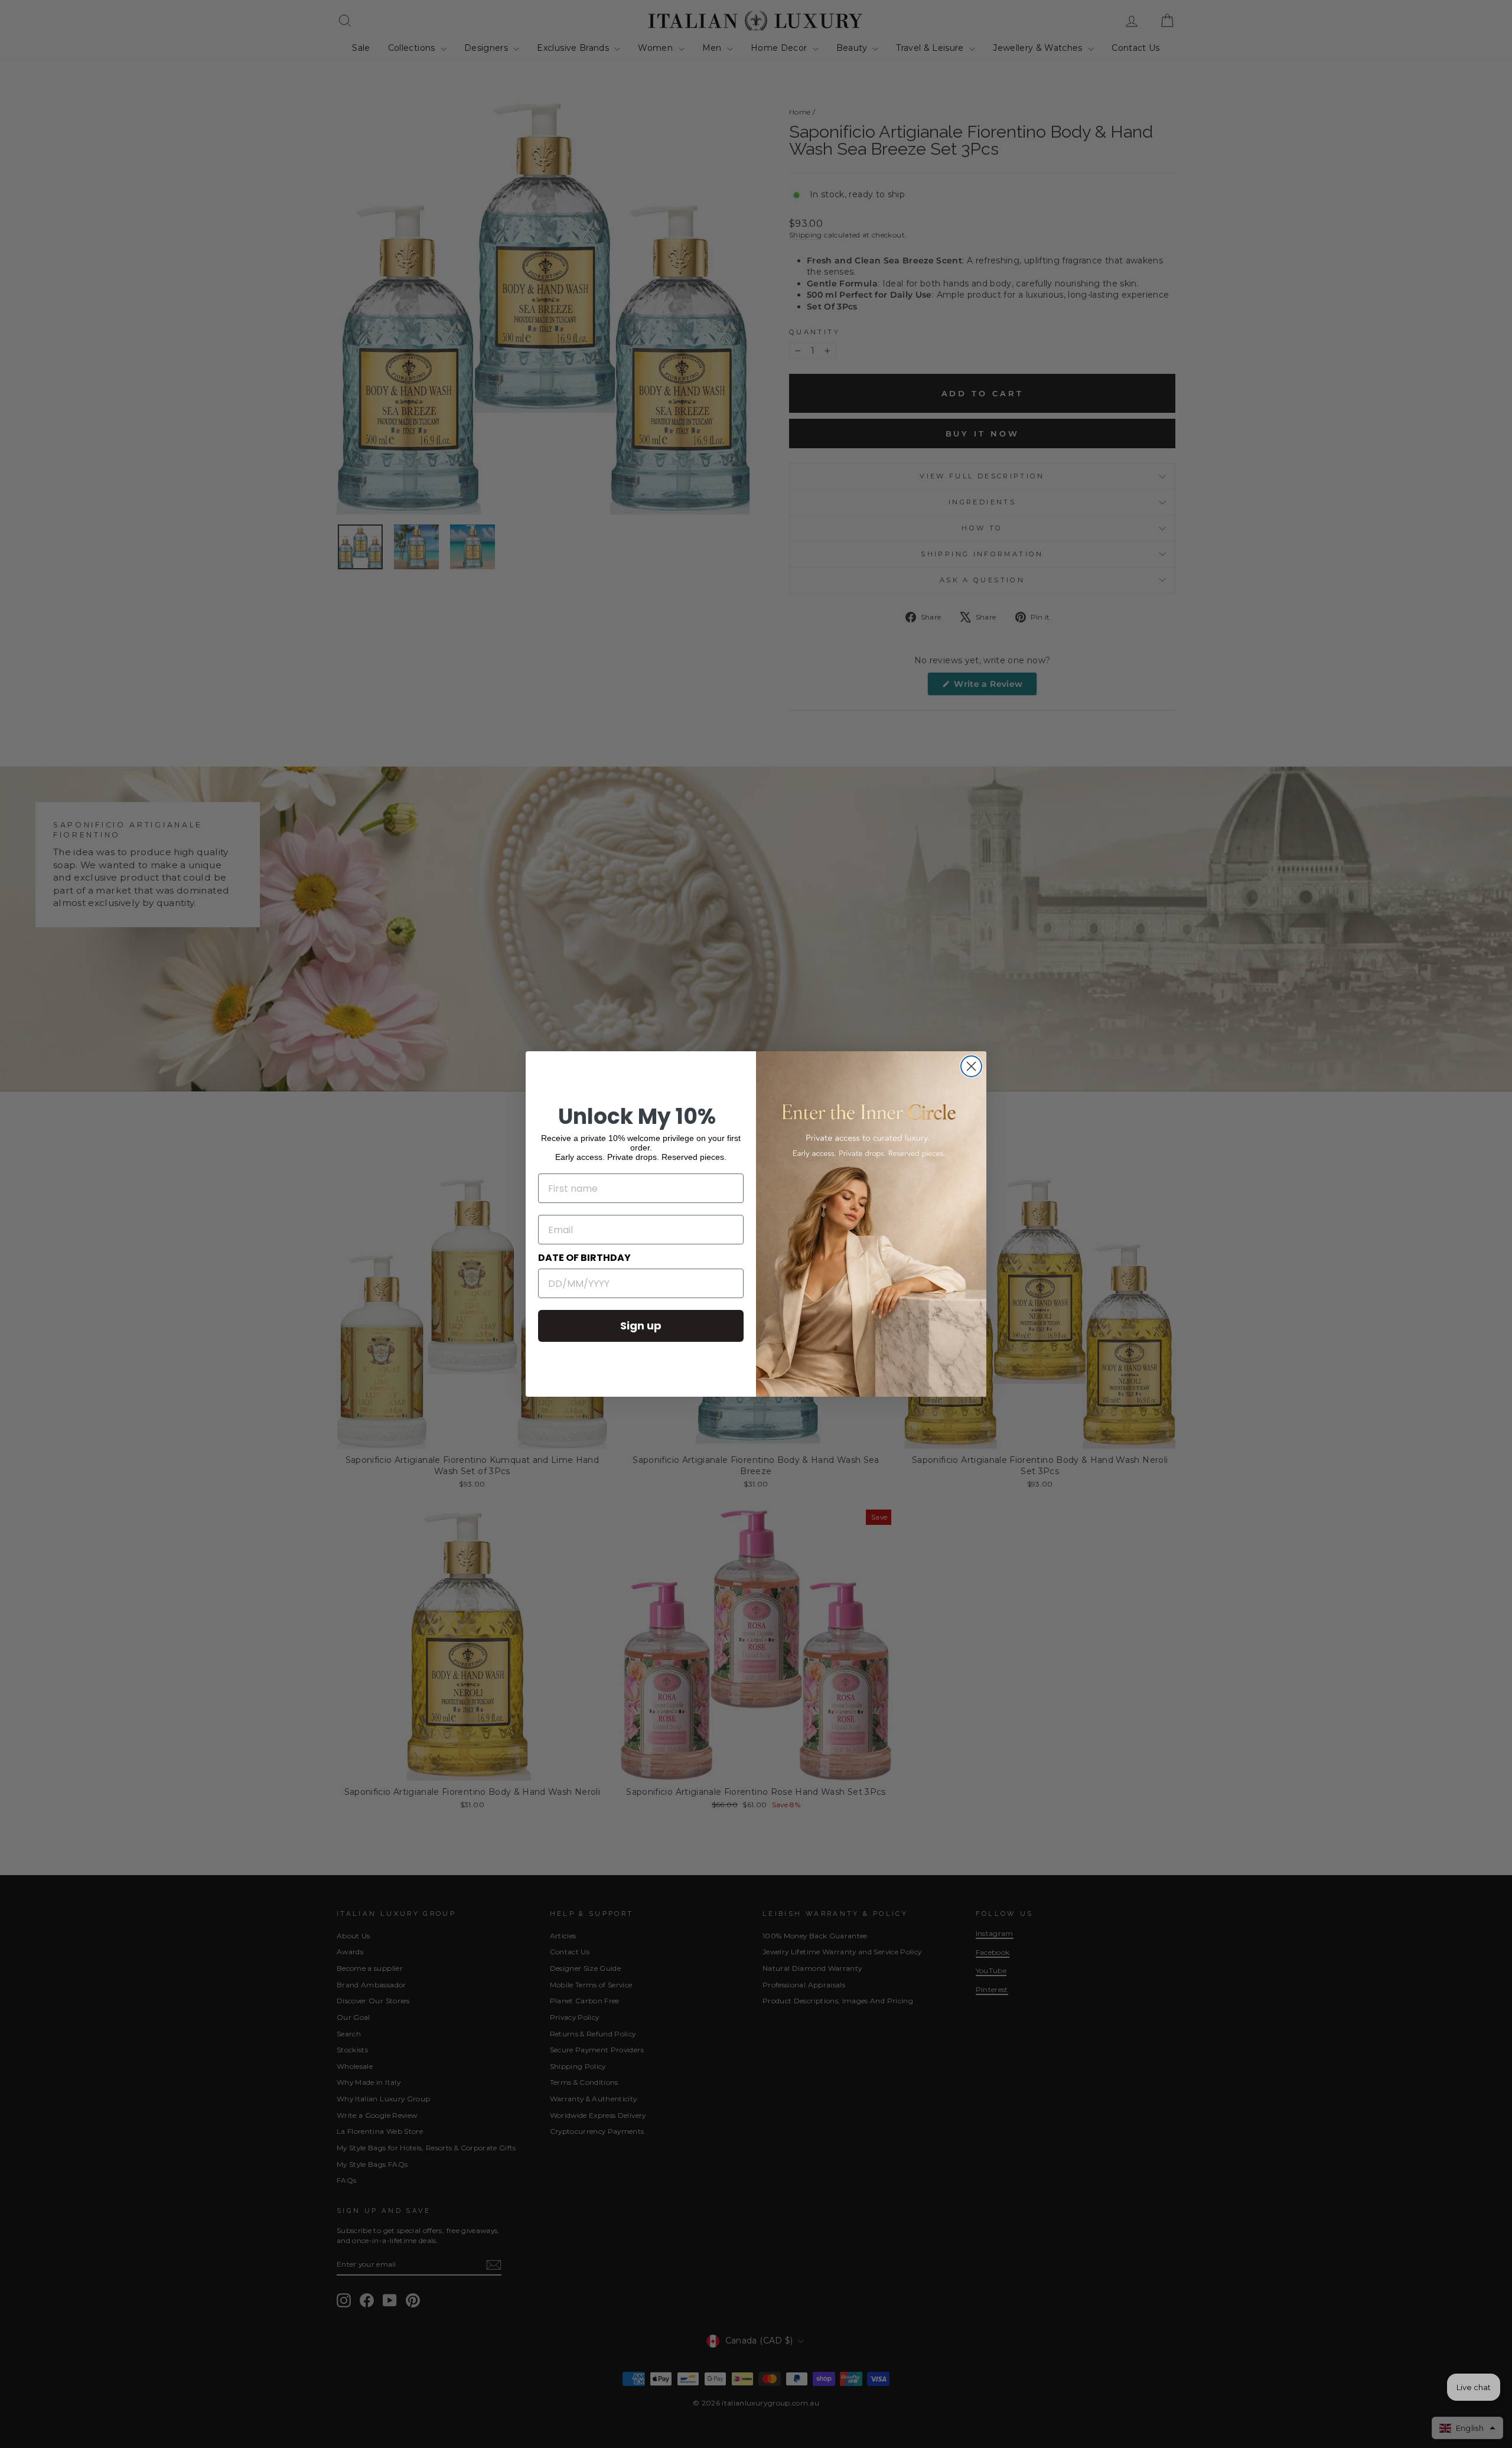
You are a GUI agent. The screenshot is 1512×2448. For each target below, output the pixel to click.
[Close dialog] (971, 1066)
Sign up (641, 1326)
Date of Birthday (584, 1258)
